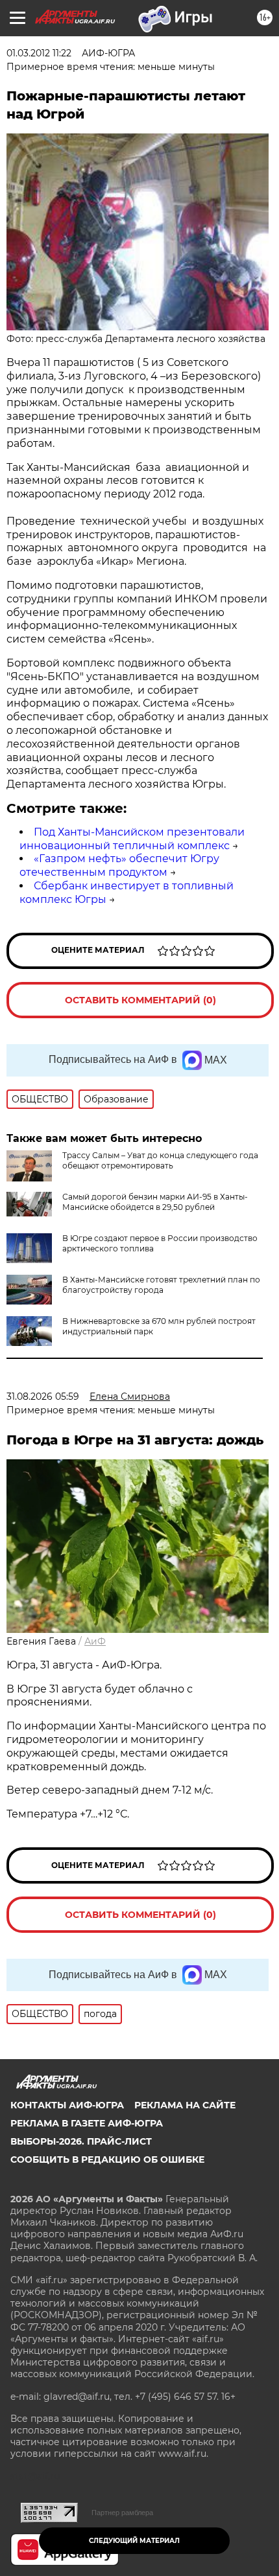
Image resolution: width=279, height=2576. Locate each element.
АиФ (95, 1641)
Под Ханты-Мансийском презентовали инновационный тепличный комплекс (132, 839)
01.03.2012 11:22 (39, 53)
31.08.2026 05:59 (43, 1396)
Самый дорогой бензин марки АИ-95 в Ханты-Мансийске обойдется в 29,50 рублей (155, 1202)
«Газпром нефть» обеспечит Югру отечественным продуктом (119, 865)
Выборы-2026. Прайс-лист (81, 2141)
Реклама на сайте (185, 2105)
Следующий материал (134, 2541)
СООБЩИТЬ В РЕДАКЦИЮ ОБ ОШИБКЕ (107, 2160)
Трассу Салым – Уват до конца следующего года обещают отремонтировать (160, 1160)
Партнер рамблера (122, 2513)
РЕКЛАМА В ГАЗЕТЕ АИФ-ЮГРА (87, 2123)
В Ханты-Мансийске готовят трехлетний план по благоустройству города (161, 1285)
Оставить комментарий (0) (140, 1000)
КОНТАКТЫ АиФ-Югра (67, 2105)
